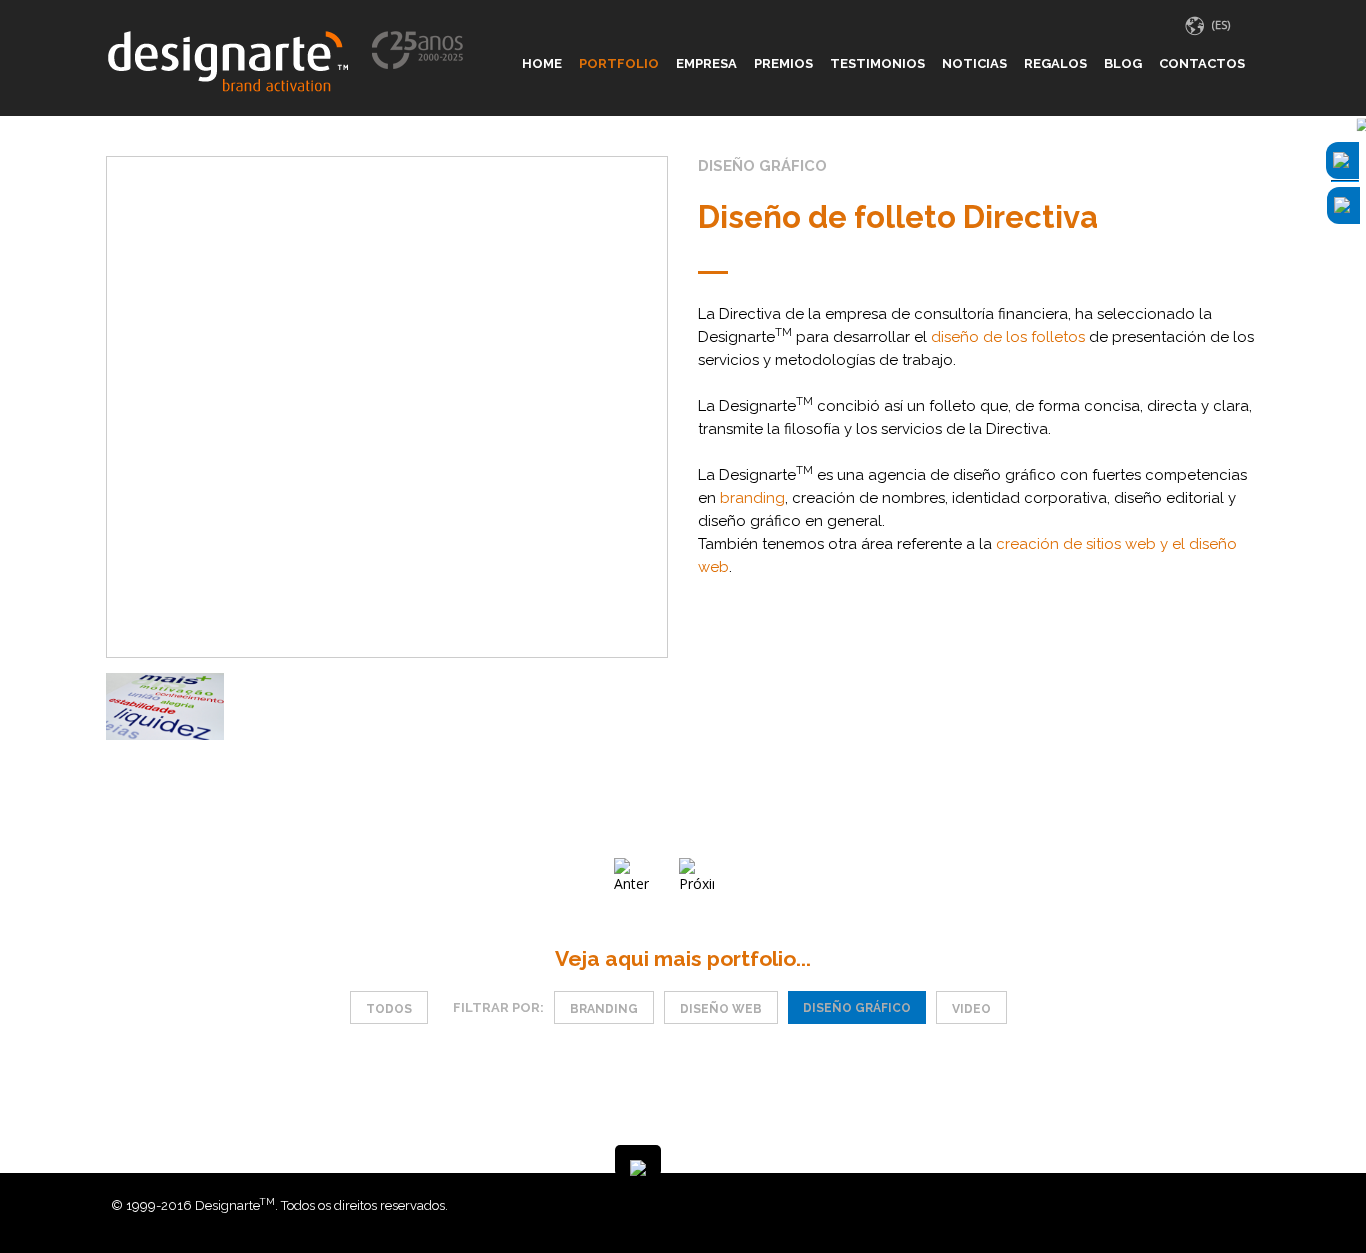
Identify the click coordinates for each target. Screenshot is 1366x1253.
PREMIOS (783, 63)
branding (752, 498)
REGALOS (1055, 63)
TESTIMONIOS (877, 63)
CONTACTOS (1202, 63)
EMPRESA (706, 63)
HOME (542, 63)
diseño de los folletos (1008, 337)
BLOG (1123, 63)
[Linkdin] (1235, 1205)
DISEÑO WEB (721, 1009)
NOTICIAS (974, 63)
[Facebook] (1220, 1205)
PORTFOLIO (619, 63)
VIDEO (971, 1009)
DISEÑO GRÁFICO (857, 1008)
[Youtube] (1250, 1205)
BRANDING (604, 1009)
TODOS (389, 1009)
